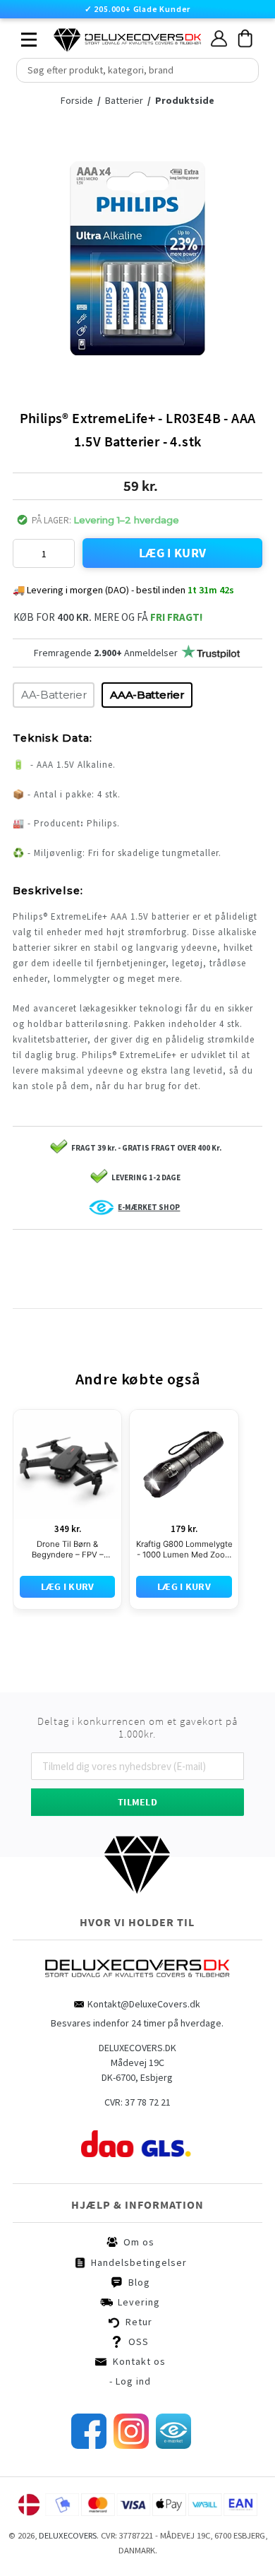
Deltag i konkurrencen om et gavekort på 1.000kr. (137, 1728)
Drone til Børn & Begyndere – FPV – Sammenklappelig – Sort (68, 1550)
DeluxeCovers (68, 2535)
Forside (81, 100)
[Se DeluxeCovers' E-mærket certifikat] (173, 2445)
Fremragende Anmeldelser (106, 653)
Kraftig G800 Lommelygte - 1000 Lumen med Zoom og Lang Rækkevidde (184, 1550)
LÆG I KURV (173, 553)
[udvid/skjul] (21, 36)
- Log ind (130, 2381)
